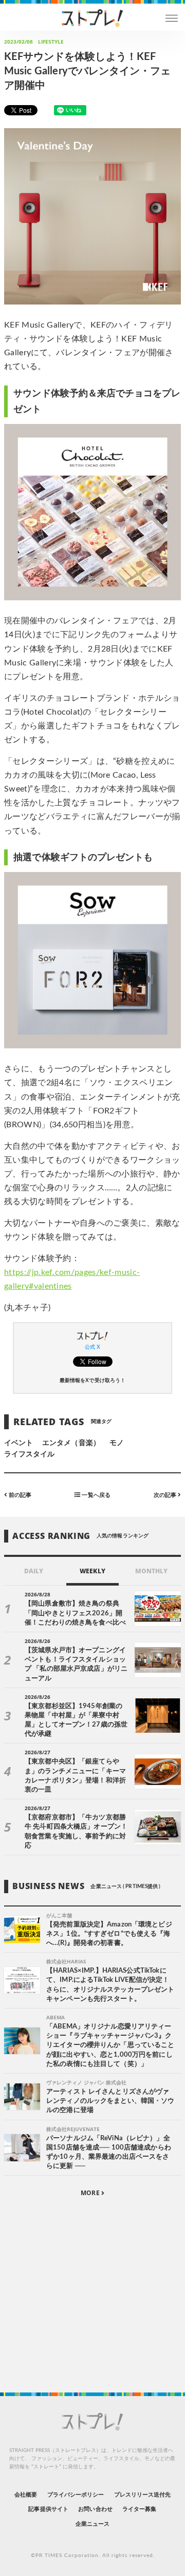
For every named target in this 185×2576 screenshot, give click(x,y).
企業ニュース (92, 2524)
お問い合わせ (95, 2509)
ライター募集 (139, 2509)
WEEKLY (92, 1571)
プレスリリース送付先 (143, 2495)
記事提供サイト (48, 2509)
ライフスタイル (29, 1454)
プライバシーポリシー (76, 2495)
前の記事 (19, 1495)
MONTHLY (151, 1571)
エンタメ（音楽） (71, 1443)
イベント (18, 1443)
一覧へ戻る (95, 1495)
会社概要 (26, 2495)
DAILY (34, 1571)
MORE (91, 2193)
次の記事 (166, 1495)
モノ (117, 1443)
